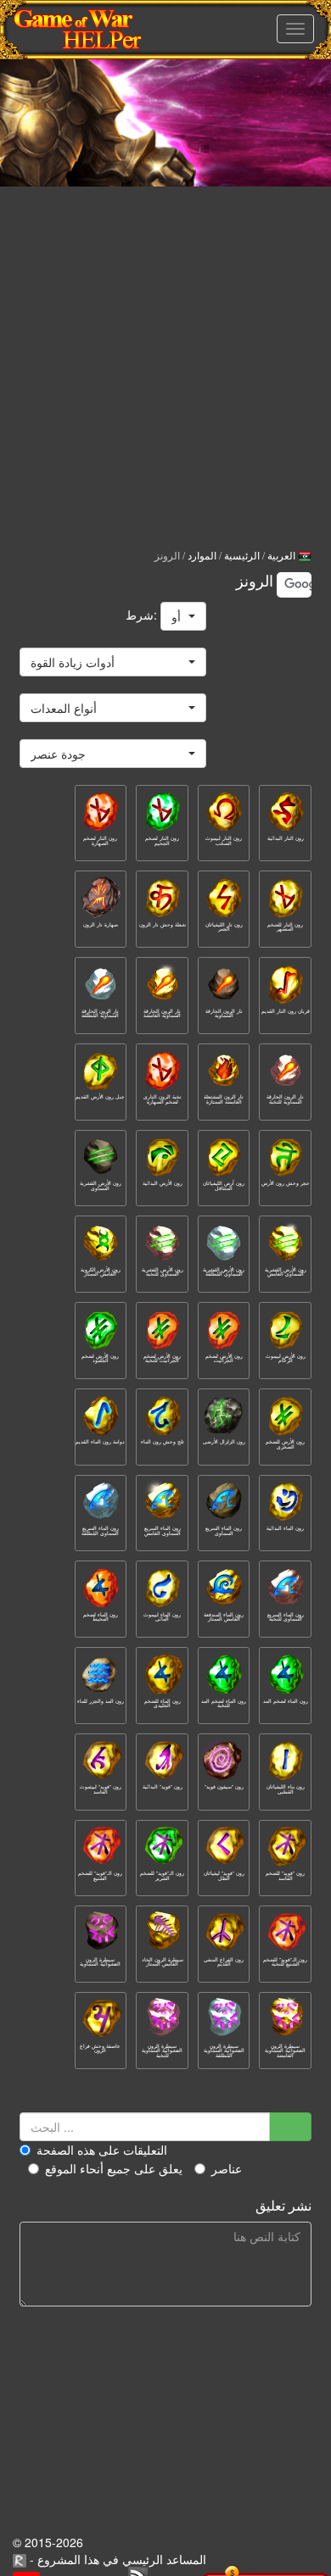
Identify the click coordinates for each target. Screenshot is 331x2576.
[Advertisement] (165, 352)
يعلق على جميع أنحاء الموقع (114, 2168)
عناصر (227, 2168)
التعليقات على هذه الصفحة (102, 2150)
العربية (283, 555)
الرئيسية (242, 555)
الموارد (202, 555)
